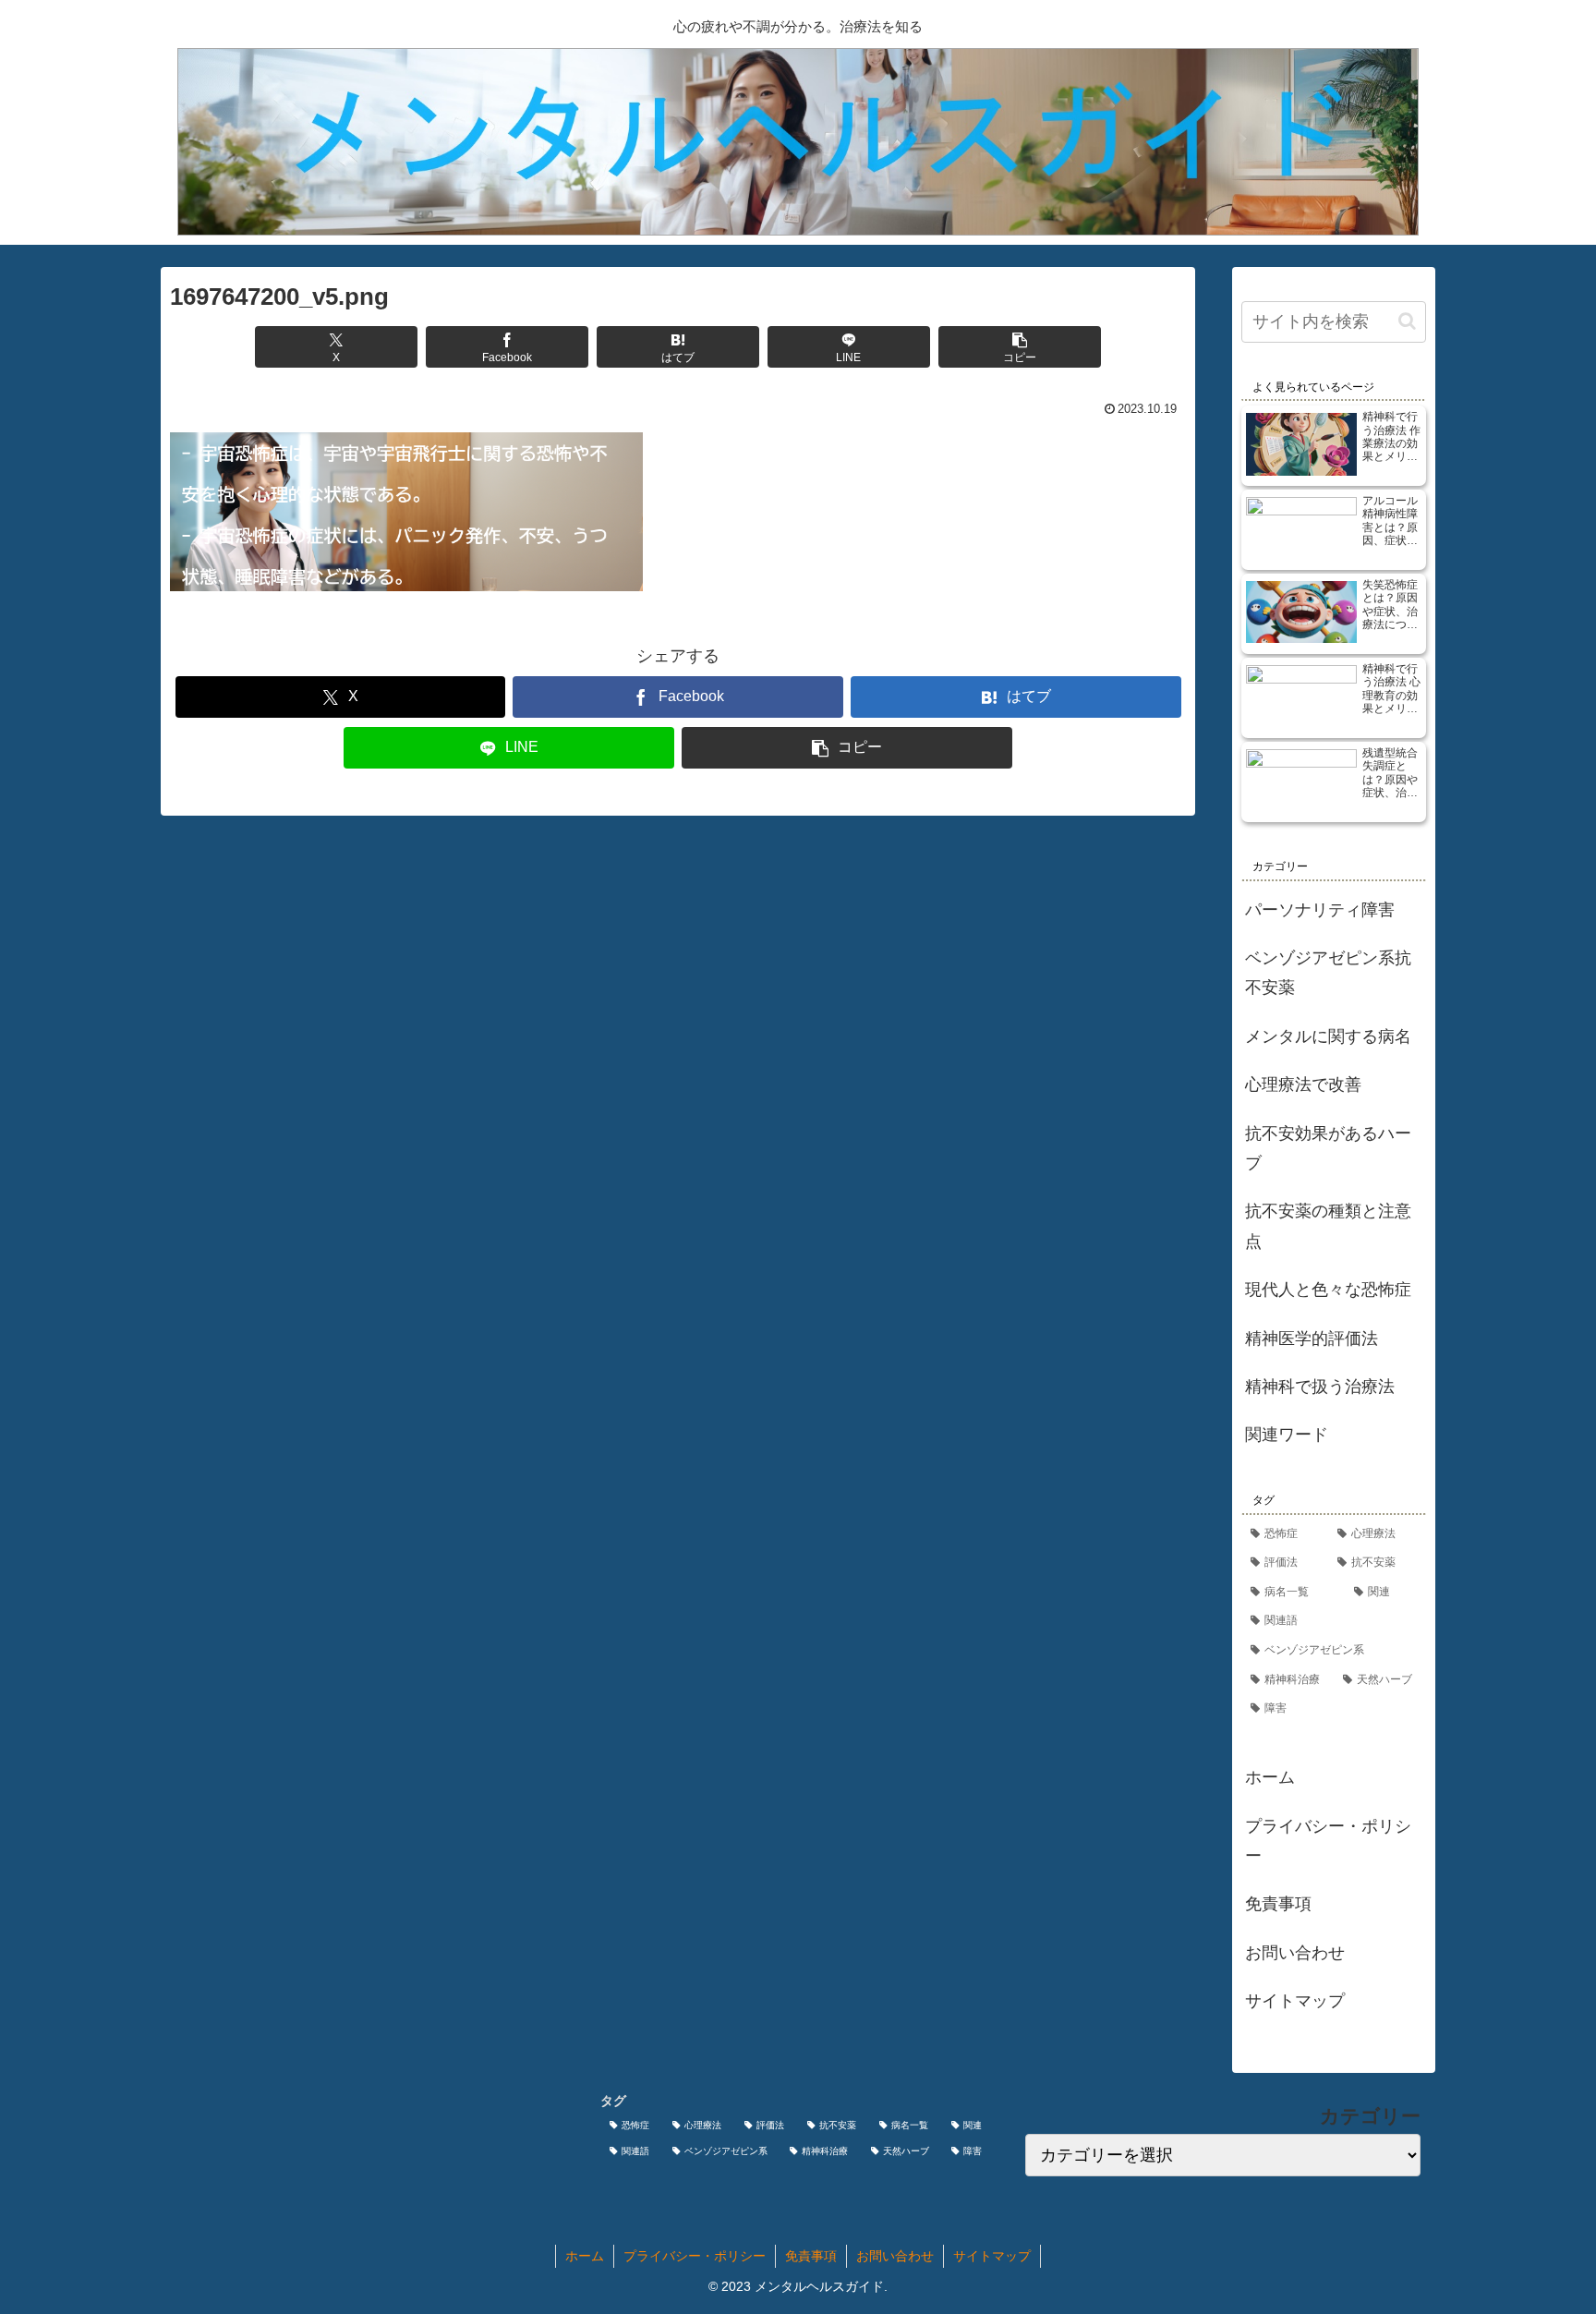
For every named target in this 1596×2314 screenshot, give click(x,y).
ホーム (1270, 1777)
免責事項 (1278, 1904)
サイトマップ (1295, 2001)
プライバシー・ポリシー (1328, 1841)
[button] (1020, 347)
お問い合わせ (1295, 1953)
